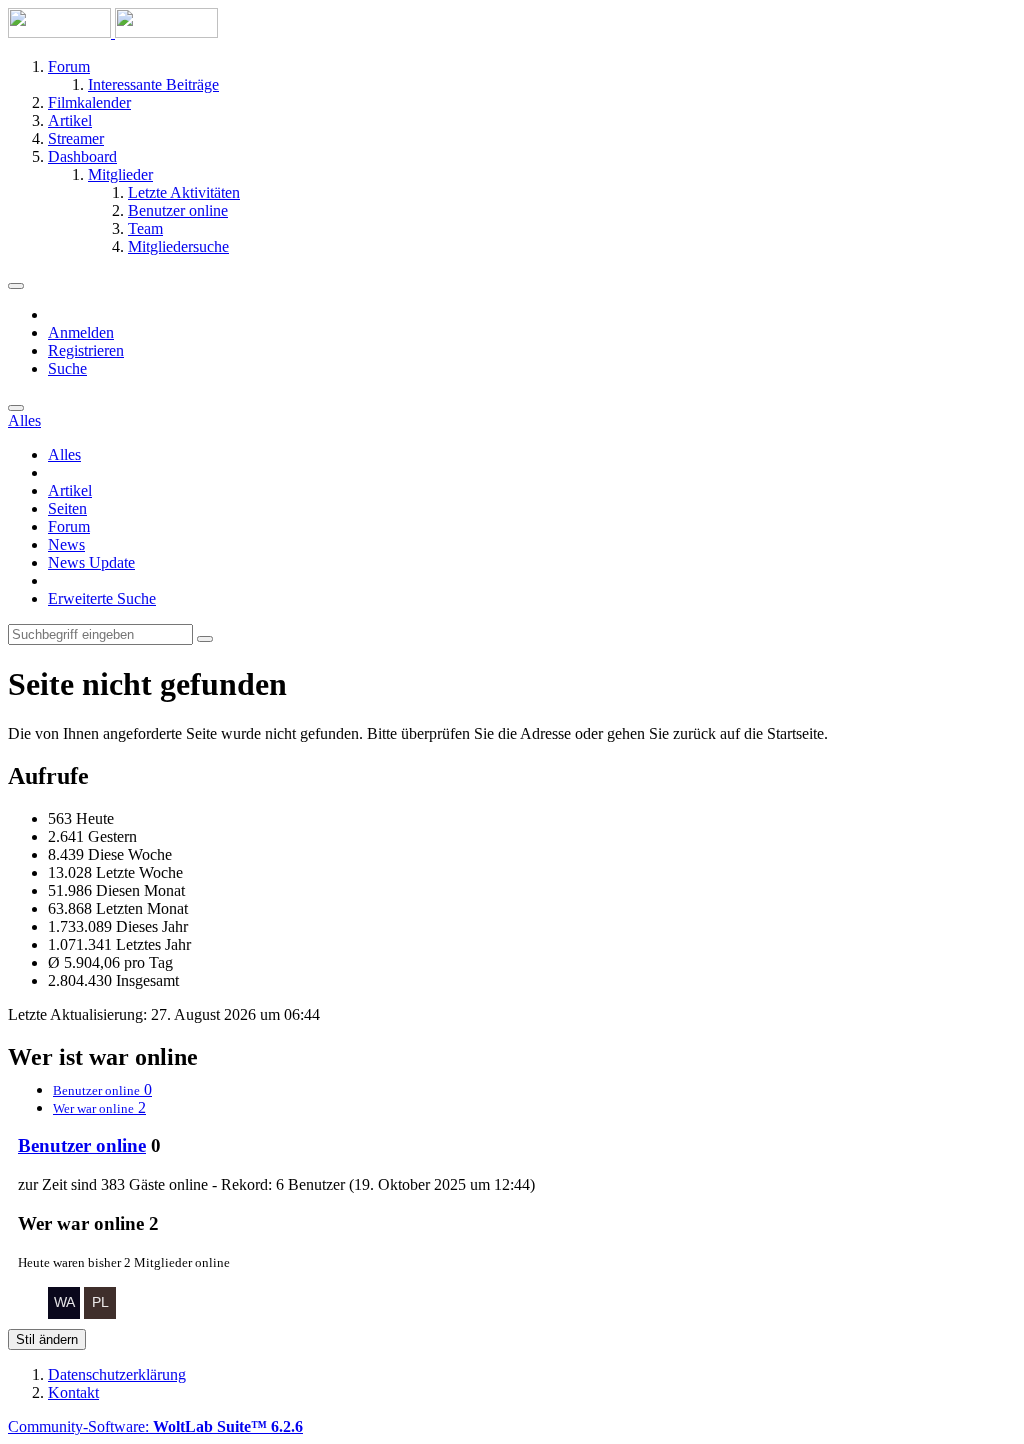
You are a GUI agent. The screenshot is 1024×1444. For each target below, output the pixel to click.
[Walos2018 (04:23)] (64, 1313)
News (66, 544)
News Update (91, 562)
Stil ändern (47, 1339)
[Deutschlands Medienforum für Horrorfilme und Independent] (113, 32)
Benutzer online (82, 1145)
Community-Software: (155, 1426)
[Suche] (16, 408)
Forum (69, 526)
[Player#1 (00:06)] (100, 1313)
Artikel (70, 490)
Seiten (67, 508)
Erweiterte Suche (102, 598)
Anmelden (81, 332)
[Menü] (16, 286)
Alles (64, 454)
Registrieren (86, 350)
